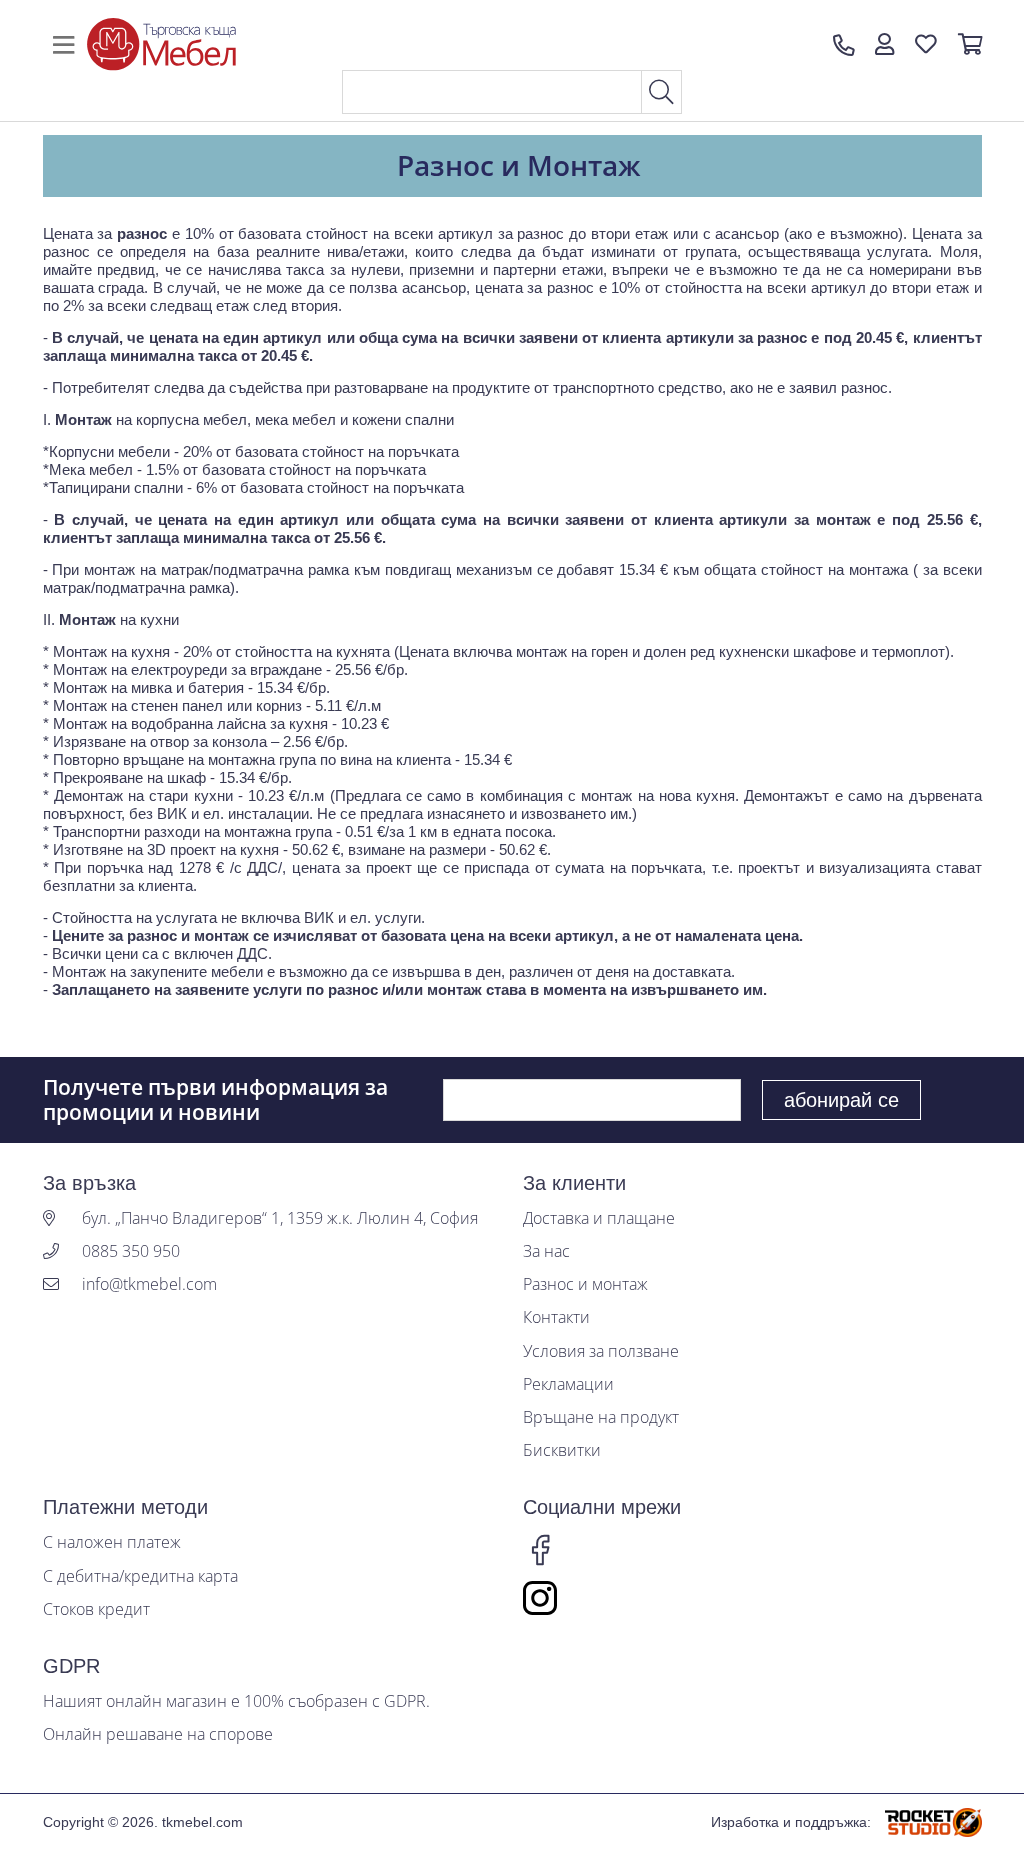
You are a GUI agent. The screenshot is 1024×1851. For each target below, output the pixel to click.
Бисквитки (562, 1450)
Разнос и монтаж (585, 1284)
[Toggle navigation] (64, 45)
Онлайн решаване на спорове (158, 1734)
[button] (884, 45)
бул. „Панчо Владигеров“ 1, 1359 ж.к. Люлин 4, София (280, 1218)
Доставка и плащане (599, 1218)
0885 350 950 (131, 1251)
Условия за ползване (601, 1351)
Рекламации (568, 1384)
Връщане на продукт (601, 1417)
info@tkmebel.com (149, 1284)
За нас (546, 1251)
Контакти (556, 1317)
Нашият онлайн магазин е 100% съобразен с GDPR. (236, 1701)
